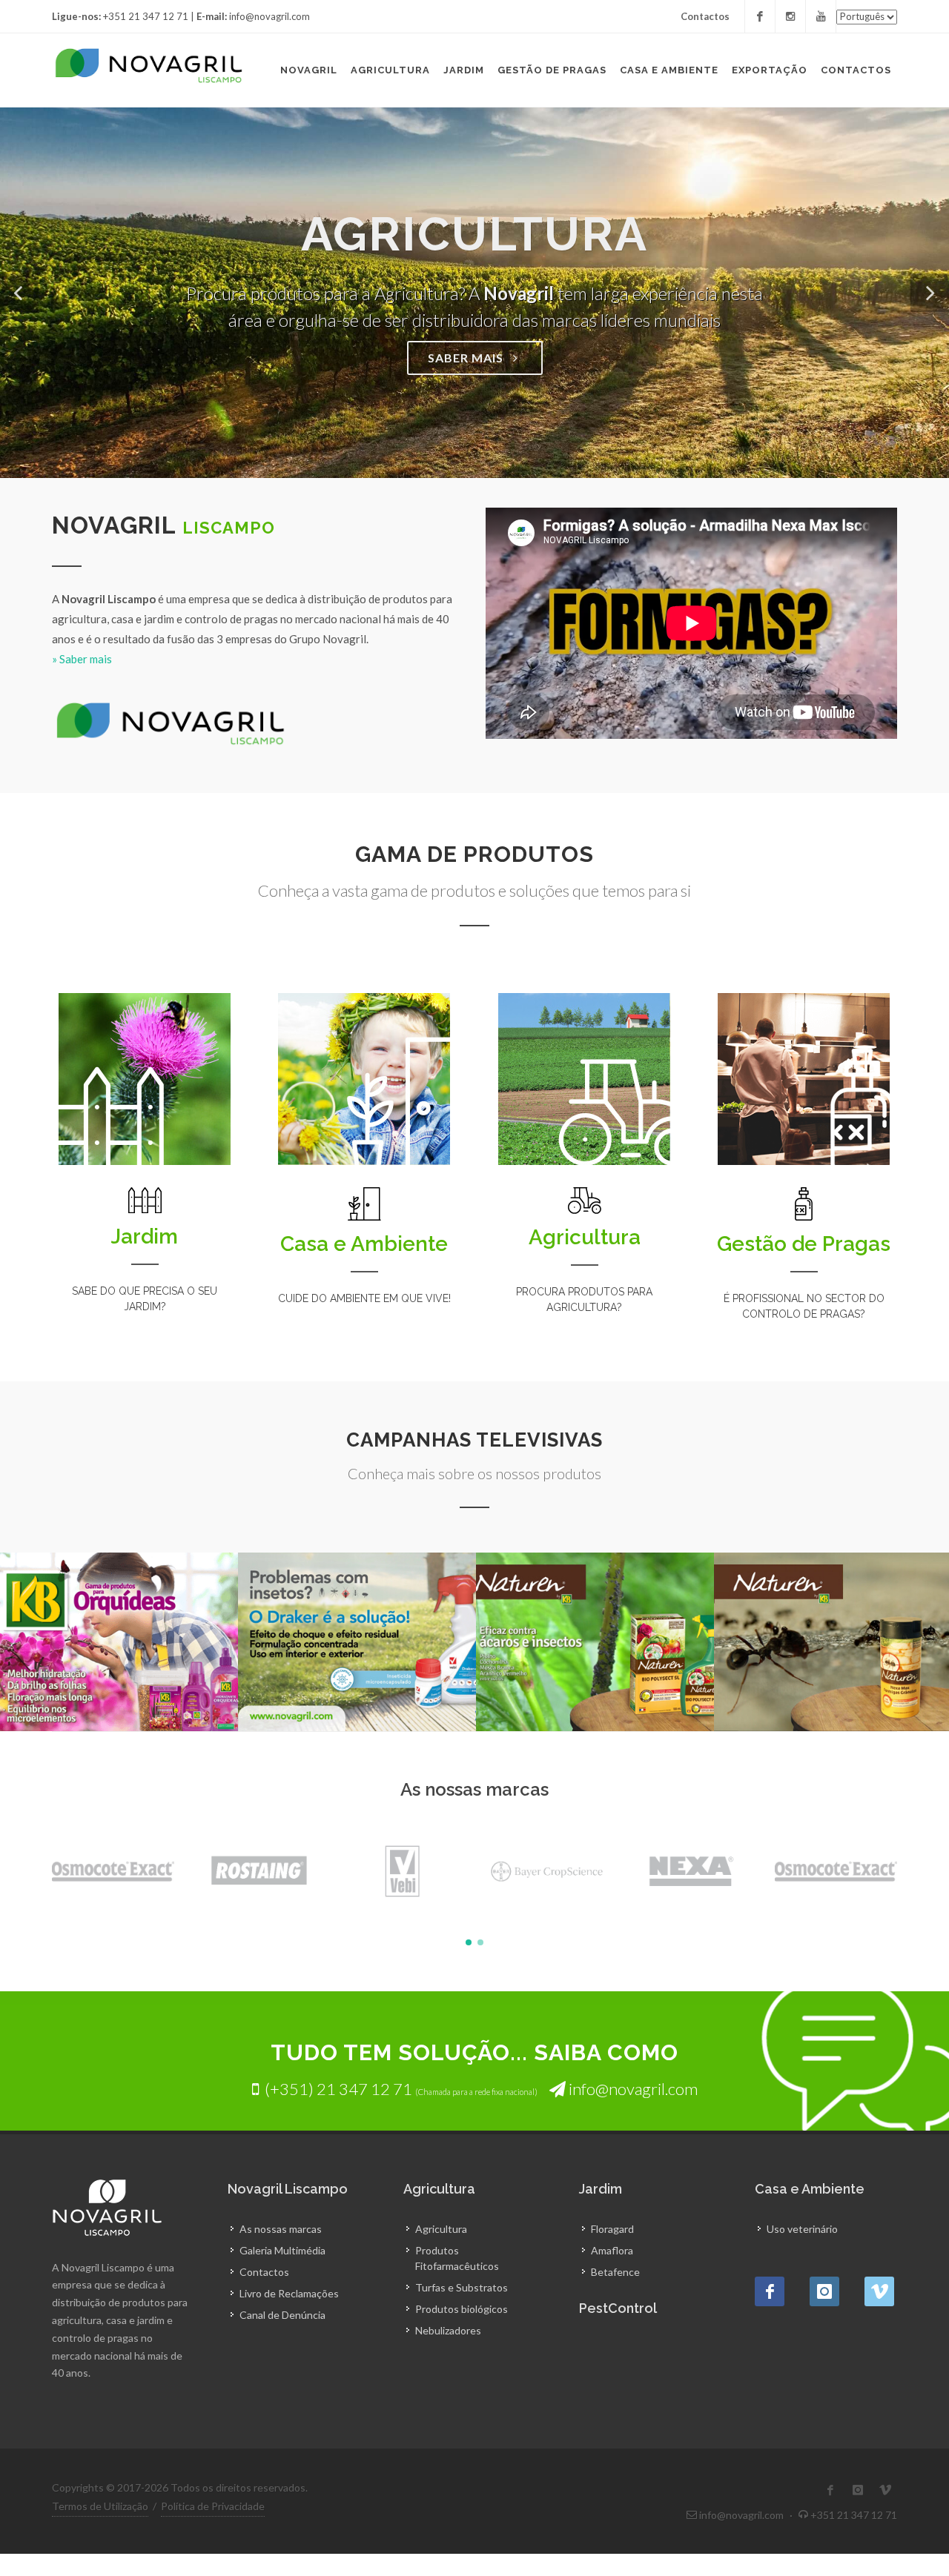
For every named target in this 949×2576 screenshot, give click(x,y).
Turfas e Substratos (462, 2287)
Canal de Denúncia (282, 2315)
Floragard (612, 2229)
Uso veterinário (802, 2229)
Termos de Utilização (100, 2506)
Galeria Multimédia (282, 2250)
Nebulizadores (448, 2330)
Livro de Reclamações (289, 2293)
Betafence (615, 2272)
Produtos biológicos (462, 2309)
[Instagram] (790, 16)
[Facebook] (760, 16)
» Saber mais (82, 659)
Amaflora (612, 2250)
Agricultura (441, 2229)
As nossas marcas (281, 2229)
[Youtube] (821, 16)
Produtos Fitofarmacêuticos (457, 2258)
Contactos (705, 16)
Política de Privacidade (213, 2506)
